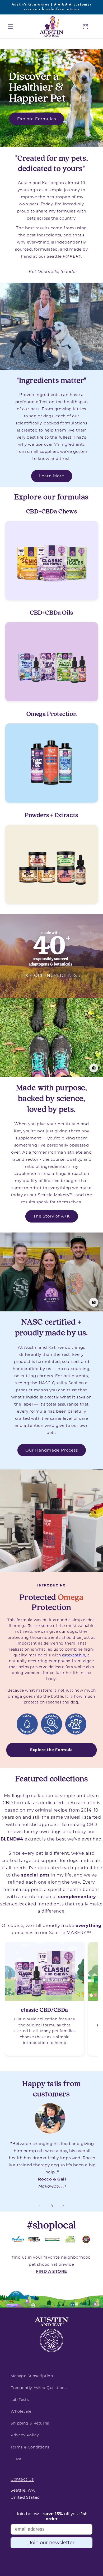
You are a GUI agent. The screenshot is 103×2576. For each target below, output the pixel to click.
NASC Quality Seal (59, 1383)
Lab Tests (20, 2400)
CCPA (16, 2459)
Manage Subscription (32, 2376)
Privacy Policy (25, 2435)
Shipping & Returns (30, 2423)
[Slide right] (63, 2206)
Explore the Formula (51, 1750)
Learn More (52, 476)
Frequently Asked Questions (39, 2388)
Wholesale (21, 2411)
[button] (11, 27)
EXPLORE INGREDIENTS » (52, 975)
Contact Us (22, 2479)
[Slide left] (40, 2206)
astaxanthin (74, 1655)
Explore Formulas (37, 119)
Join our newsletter (52, 2543)
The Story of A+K (52, 1216)
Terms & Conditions (30, 2447)
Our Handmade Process (52, 1450)
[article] (45, 1999)
